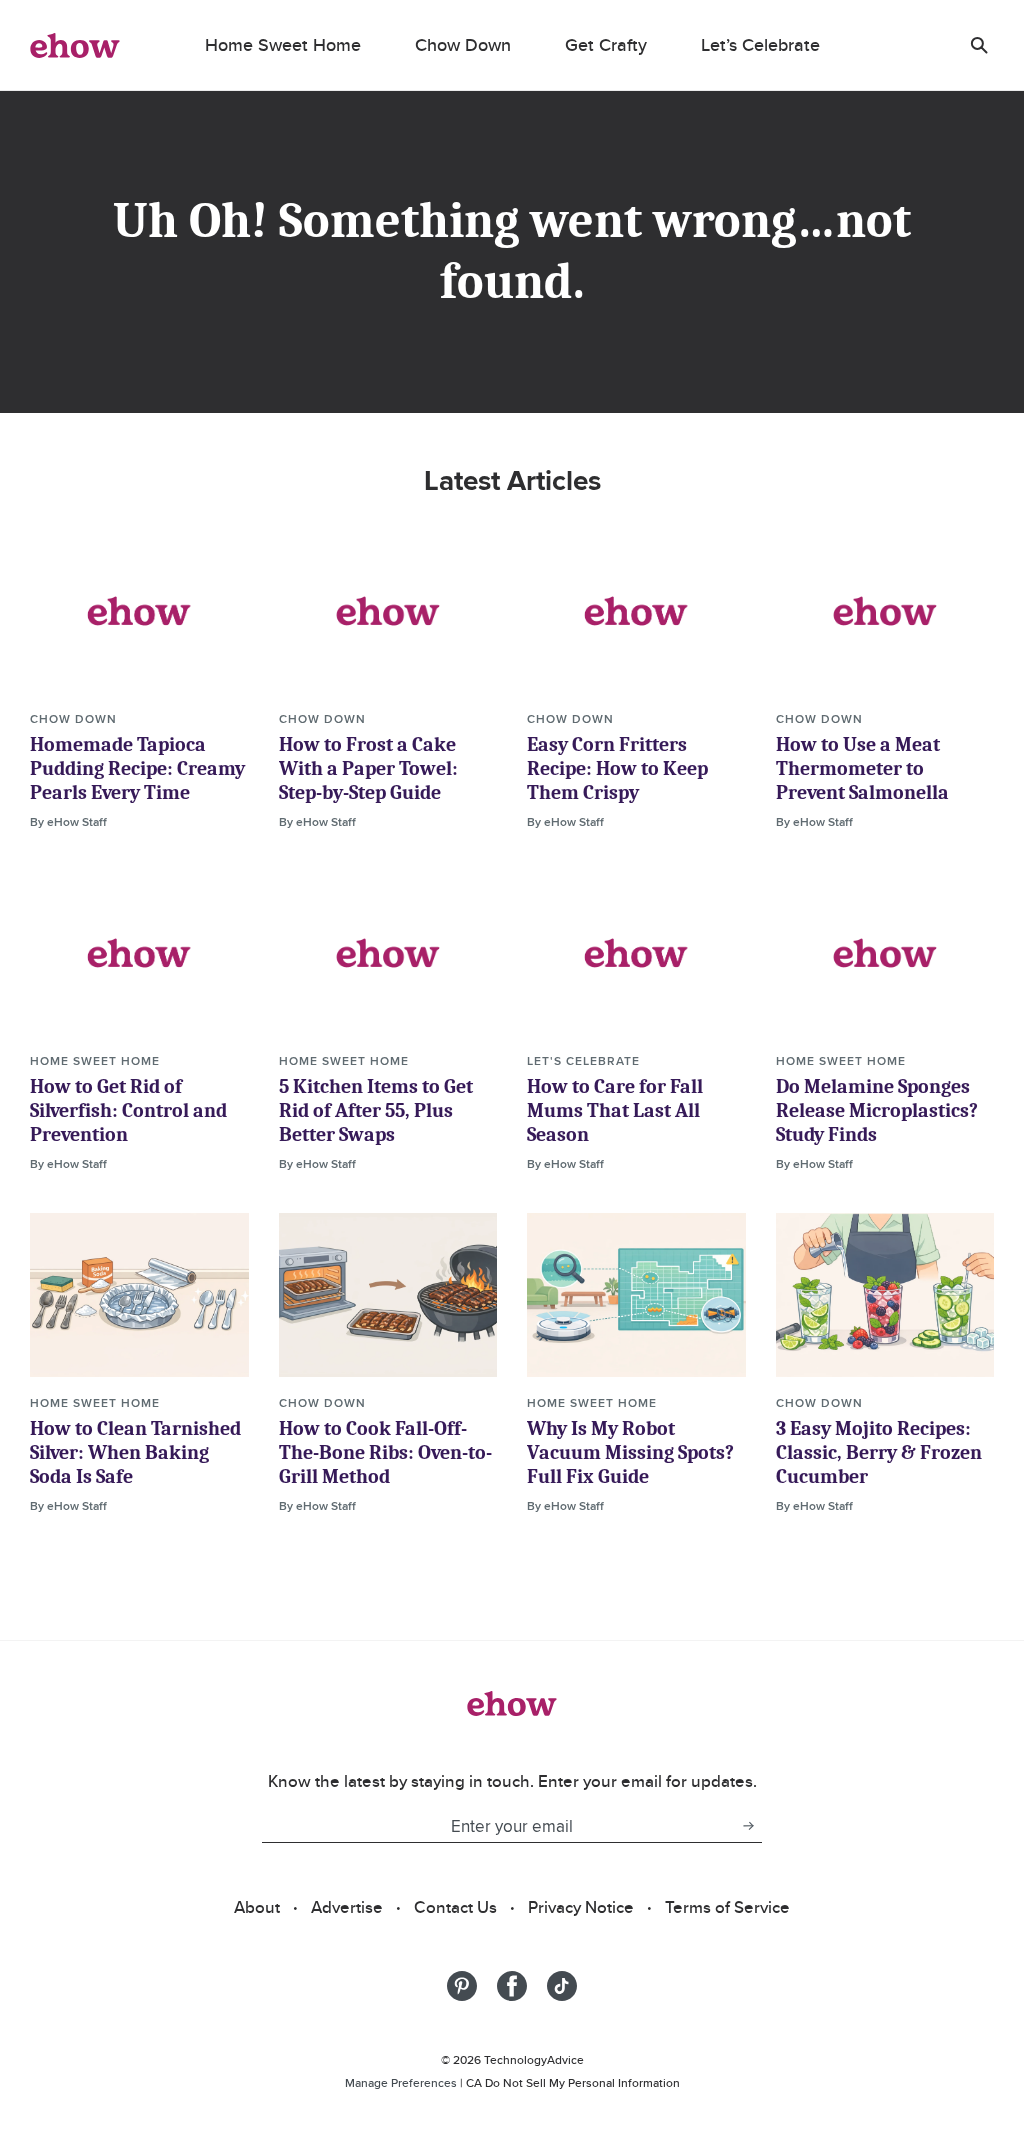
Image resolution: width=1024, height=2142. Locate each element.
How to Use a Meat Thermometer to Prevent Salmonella (862, 768)
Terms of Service (727, 1907)
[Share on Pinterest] (462, 1986)
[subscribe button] (748, 1826)
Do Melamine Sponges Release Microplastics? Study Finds (877, 1110)
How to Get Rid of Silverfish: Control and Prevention (128, 1110)
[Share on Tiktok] (562, 1986)
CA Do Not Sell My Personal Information (573, 2082)
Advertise (347, 1907)
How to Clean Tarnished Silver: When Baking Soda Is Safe (135, 1452)
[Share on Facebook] (512, 1986)
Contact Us (455, 1907)
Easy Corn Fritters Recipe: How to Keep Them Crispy (617, 768)
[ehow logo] (75, 45)
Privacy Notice (581, 1907)
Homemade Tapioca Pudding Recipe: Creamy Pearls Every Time (137, 768)
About (257, 1907)
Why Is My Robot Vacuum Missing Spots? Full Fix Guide (630, 1452)
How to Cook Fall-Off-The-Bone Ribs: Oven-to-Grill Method (385, 1452)
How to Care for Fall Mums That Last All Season (615, 1110)
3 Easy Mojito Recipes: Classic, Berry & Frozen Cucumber (879, 1452)
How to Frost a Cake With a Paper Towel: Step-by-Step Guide (368, 768)
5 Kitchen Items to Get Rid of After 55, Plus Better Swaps (376, 1110)
